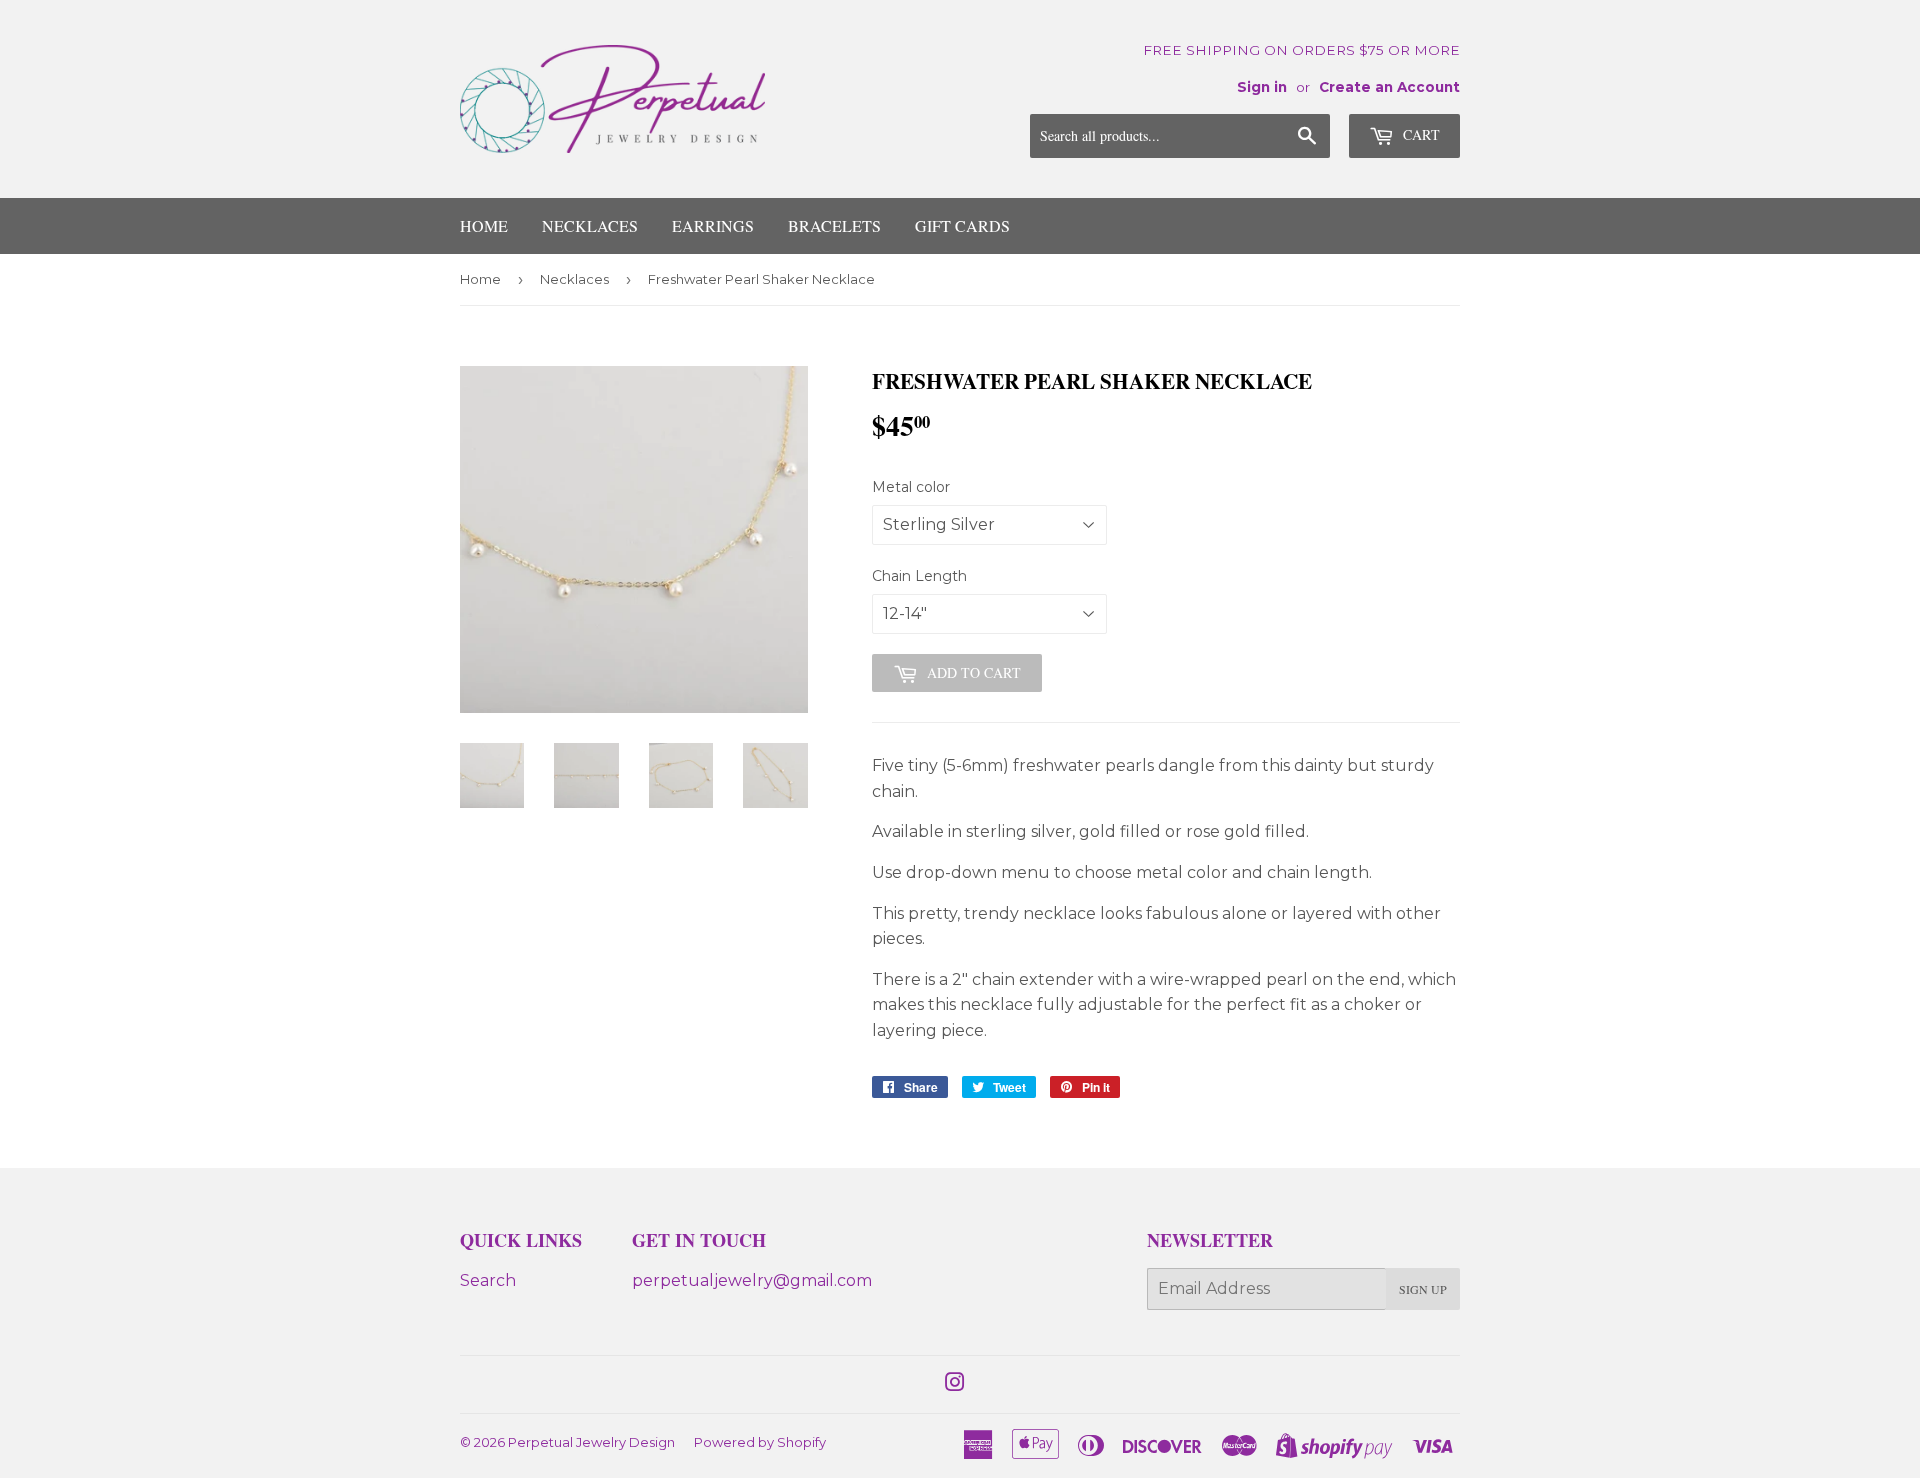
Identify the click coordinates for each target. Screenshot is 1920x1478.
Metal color (911, 487)
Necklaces (590, 225)
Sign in (1262, 87)
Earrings (713, 225)
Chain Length (919, 576)
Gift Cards (962, 225)
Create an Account (1389, 87)
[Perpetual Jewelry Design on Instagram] (955, 1384)
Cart (1419, 134)
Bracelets (834, 225)
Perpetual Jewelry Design (591, 1442)
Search (488, 1280)
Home (484, 225)
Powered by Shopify (760, 1442)
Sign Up (1423, 1289)
